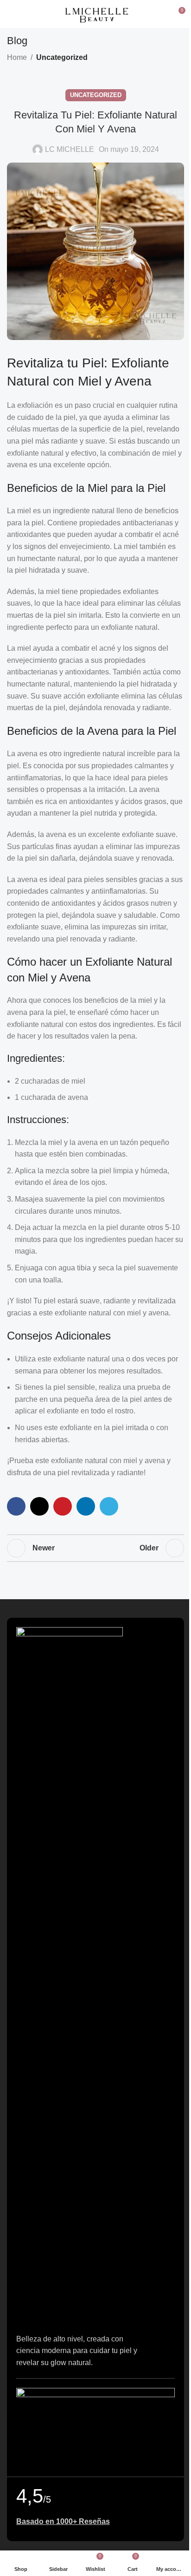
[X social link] (39, 1506)
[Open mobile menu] (11, 14)
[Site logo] (95, 13)
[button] (95, 2427)
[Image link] (70, 1975)
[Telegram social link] (109, 1506)
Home (17, 57)
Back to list (95, 1548)
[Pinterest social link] (63, 1506)
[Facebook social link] (16, 1506)
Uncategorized (62, 57)
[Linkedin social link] (86, 1506)
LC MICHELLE (70, 149)
